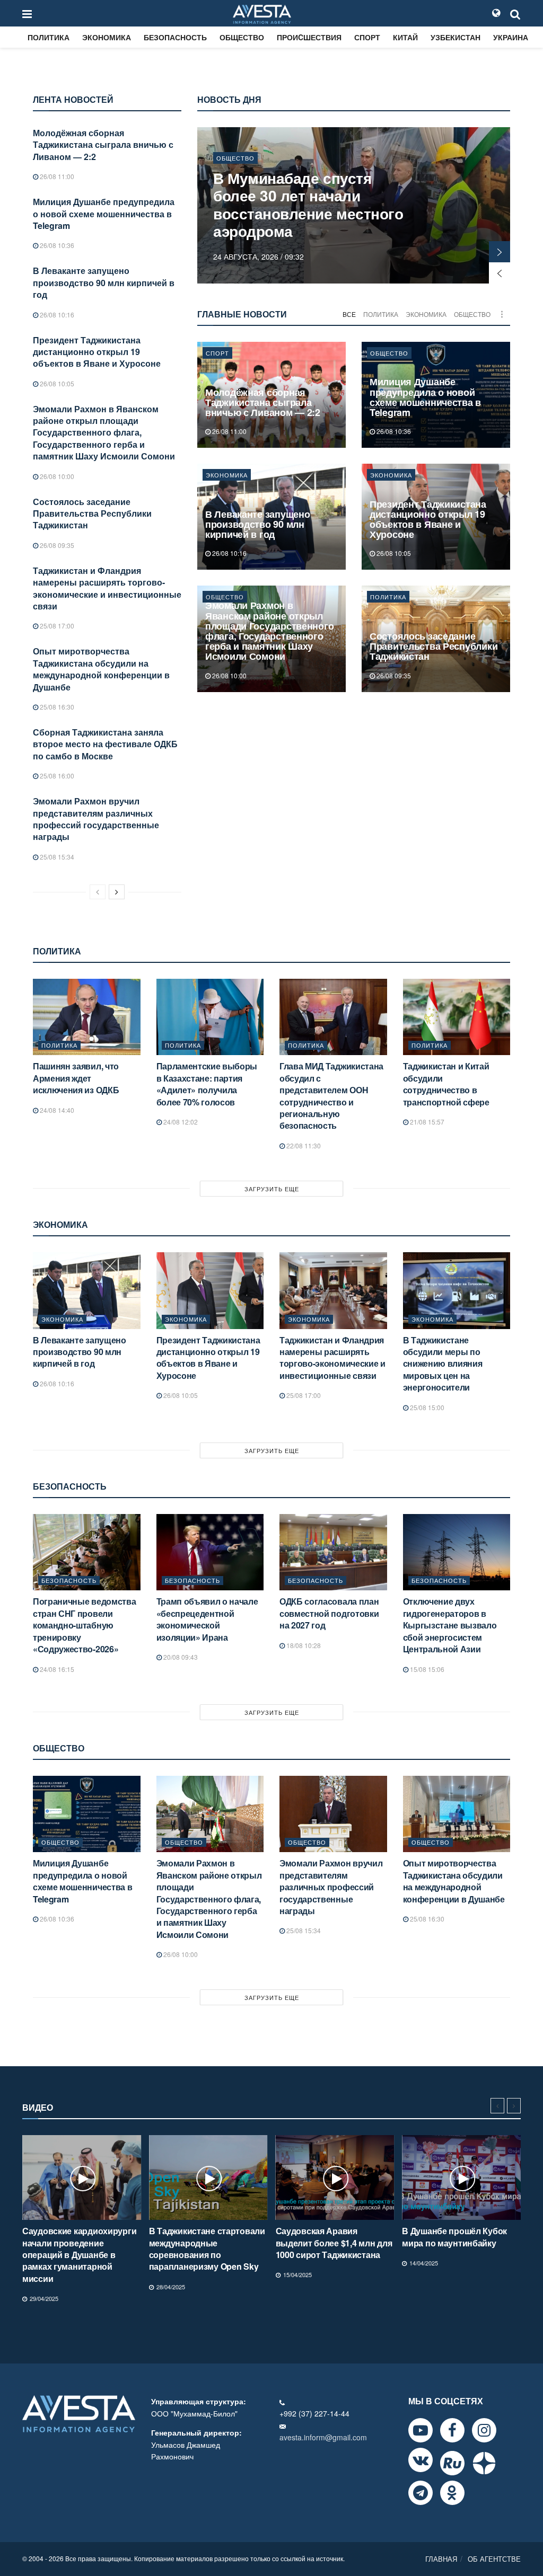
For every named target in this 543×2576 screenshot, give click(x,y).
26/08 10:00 (56, 476)
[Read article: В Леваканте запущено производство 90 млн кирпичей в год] (87, 1291)
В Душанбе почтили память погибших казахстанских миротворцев (458, 2243)
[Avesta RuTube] (452, 2463)
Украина (511, 37)
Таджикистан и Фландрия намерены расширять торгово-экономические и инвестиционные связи (107, 588)
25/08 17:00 (56, 626)
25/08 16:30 (56, 707)
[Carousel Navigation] (506, 2106)
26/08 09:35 (56, 545)
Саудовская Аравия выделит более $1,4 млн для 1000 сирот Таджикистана (207, 2243)
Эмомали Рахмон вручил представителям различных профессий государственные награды (96, 819)
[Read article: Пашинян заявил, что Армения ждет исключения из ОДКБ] (87, 1017)
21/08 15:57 (426, 1122)
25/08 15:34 (56, 857)
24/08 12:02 (180, 1122)
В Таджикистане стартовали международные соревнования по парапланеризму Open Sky (80, 2249)
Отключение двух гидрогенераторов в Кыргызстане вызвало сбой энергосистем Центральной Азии (450, 1625)
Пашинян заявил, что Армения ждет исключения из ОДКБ (76, 1078)
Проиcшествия (309, 37)
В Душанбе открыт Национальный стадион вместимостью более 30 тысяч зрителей (330, 205)
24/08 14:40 (56, 1110)
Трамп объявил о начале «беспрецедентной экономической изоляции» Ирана (207, 1619)
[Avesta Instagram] (484, 2430)
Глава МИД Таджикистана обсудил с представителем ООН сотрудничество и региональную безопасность (331, 1096)
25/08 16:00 (56, 776)
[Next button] (500, 252)
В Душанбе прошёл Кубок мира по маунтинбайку (328, 2237)
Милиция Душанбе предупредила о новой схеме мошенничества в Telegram (104, 214)
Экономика (107, 37)
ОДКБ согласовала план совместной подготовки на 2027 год (329, 1613)
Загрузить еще (272, 1189)
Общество (242, 37)
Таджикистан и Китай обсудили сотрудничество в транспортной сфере (446, 1084)
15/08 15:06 (426, 1669)
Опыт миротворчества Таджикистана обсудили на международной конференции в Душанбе (101, 669)
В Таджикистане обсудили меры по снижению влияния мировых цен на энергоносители (443, 1364)
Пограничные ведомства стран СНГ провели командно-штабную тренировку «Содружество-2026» (84, 1625)
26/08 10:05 (56, 383)
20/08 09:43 (180, 1657)
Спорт (367, 37)
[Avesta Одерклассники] (452, 2493)
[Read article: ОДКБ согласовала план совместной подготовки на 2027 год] (333, 1552)
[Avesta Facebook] (452, 2430)
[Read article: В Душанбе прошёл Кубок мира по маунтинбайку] (335, 2177)
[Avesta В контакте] (421, 2460)
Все (349, 314)
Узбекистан (456, 37)
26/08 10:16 (56, 315)
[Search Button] (515, 13)
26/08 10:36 (56, 245)
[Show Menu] (27, 13)
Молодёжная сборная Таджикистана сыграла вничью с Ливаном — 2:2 (103, 145)
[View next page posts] (117, 892)
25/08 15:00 (426, 1407)
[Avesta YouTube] (421, 2430)
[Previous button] (500, 273)
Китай (405, 37)
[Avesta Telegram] (421, 2493)
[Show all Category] (502, 314)
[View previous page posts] (98, 892)
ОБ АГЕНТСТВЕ (494, 2559)
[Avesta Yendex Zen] (484, 2463)
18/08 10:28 (303, 1645)
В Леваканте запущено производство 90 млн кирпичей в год (104, 282)
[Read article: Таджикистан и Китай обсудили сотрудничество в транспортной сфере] (457, 1017)
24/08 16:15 (56, 1669)
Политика (49, 37)
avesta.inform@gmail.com (323, 2437)
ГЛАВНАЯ (441, 2559)
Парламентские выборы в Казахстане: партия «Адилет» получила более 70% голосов (207, 1084)
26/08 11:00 (56, 176)
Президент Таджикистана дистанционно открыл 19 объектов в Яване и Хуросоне (97, 352)
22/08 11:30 (303, 1145)
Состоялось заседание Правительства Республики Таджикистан (92, 514)
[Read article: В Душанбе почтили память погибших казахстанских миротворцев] (461, 2177)
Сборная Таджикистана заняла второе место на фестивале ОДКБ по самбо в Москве (105, 744)
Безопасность (175, 37)
